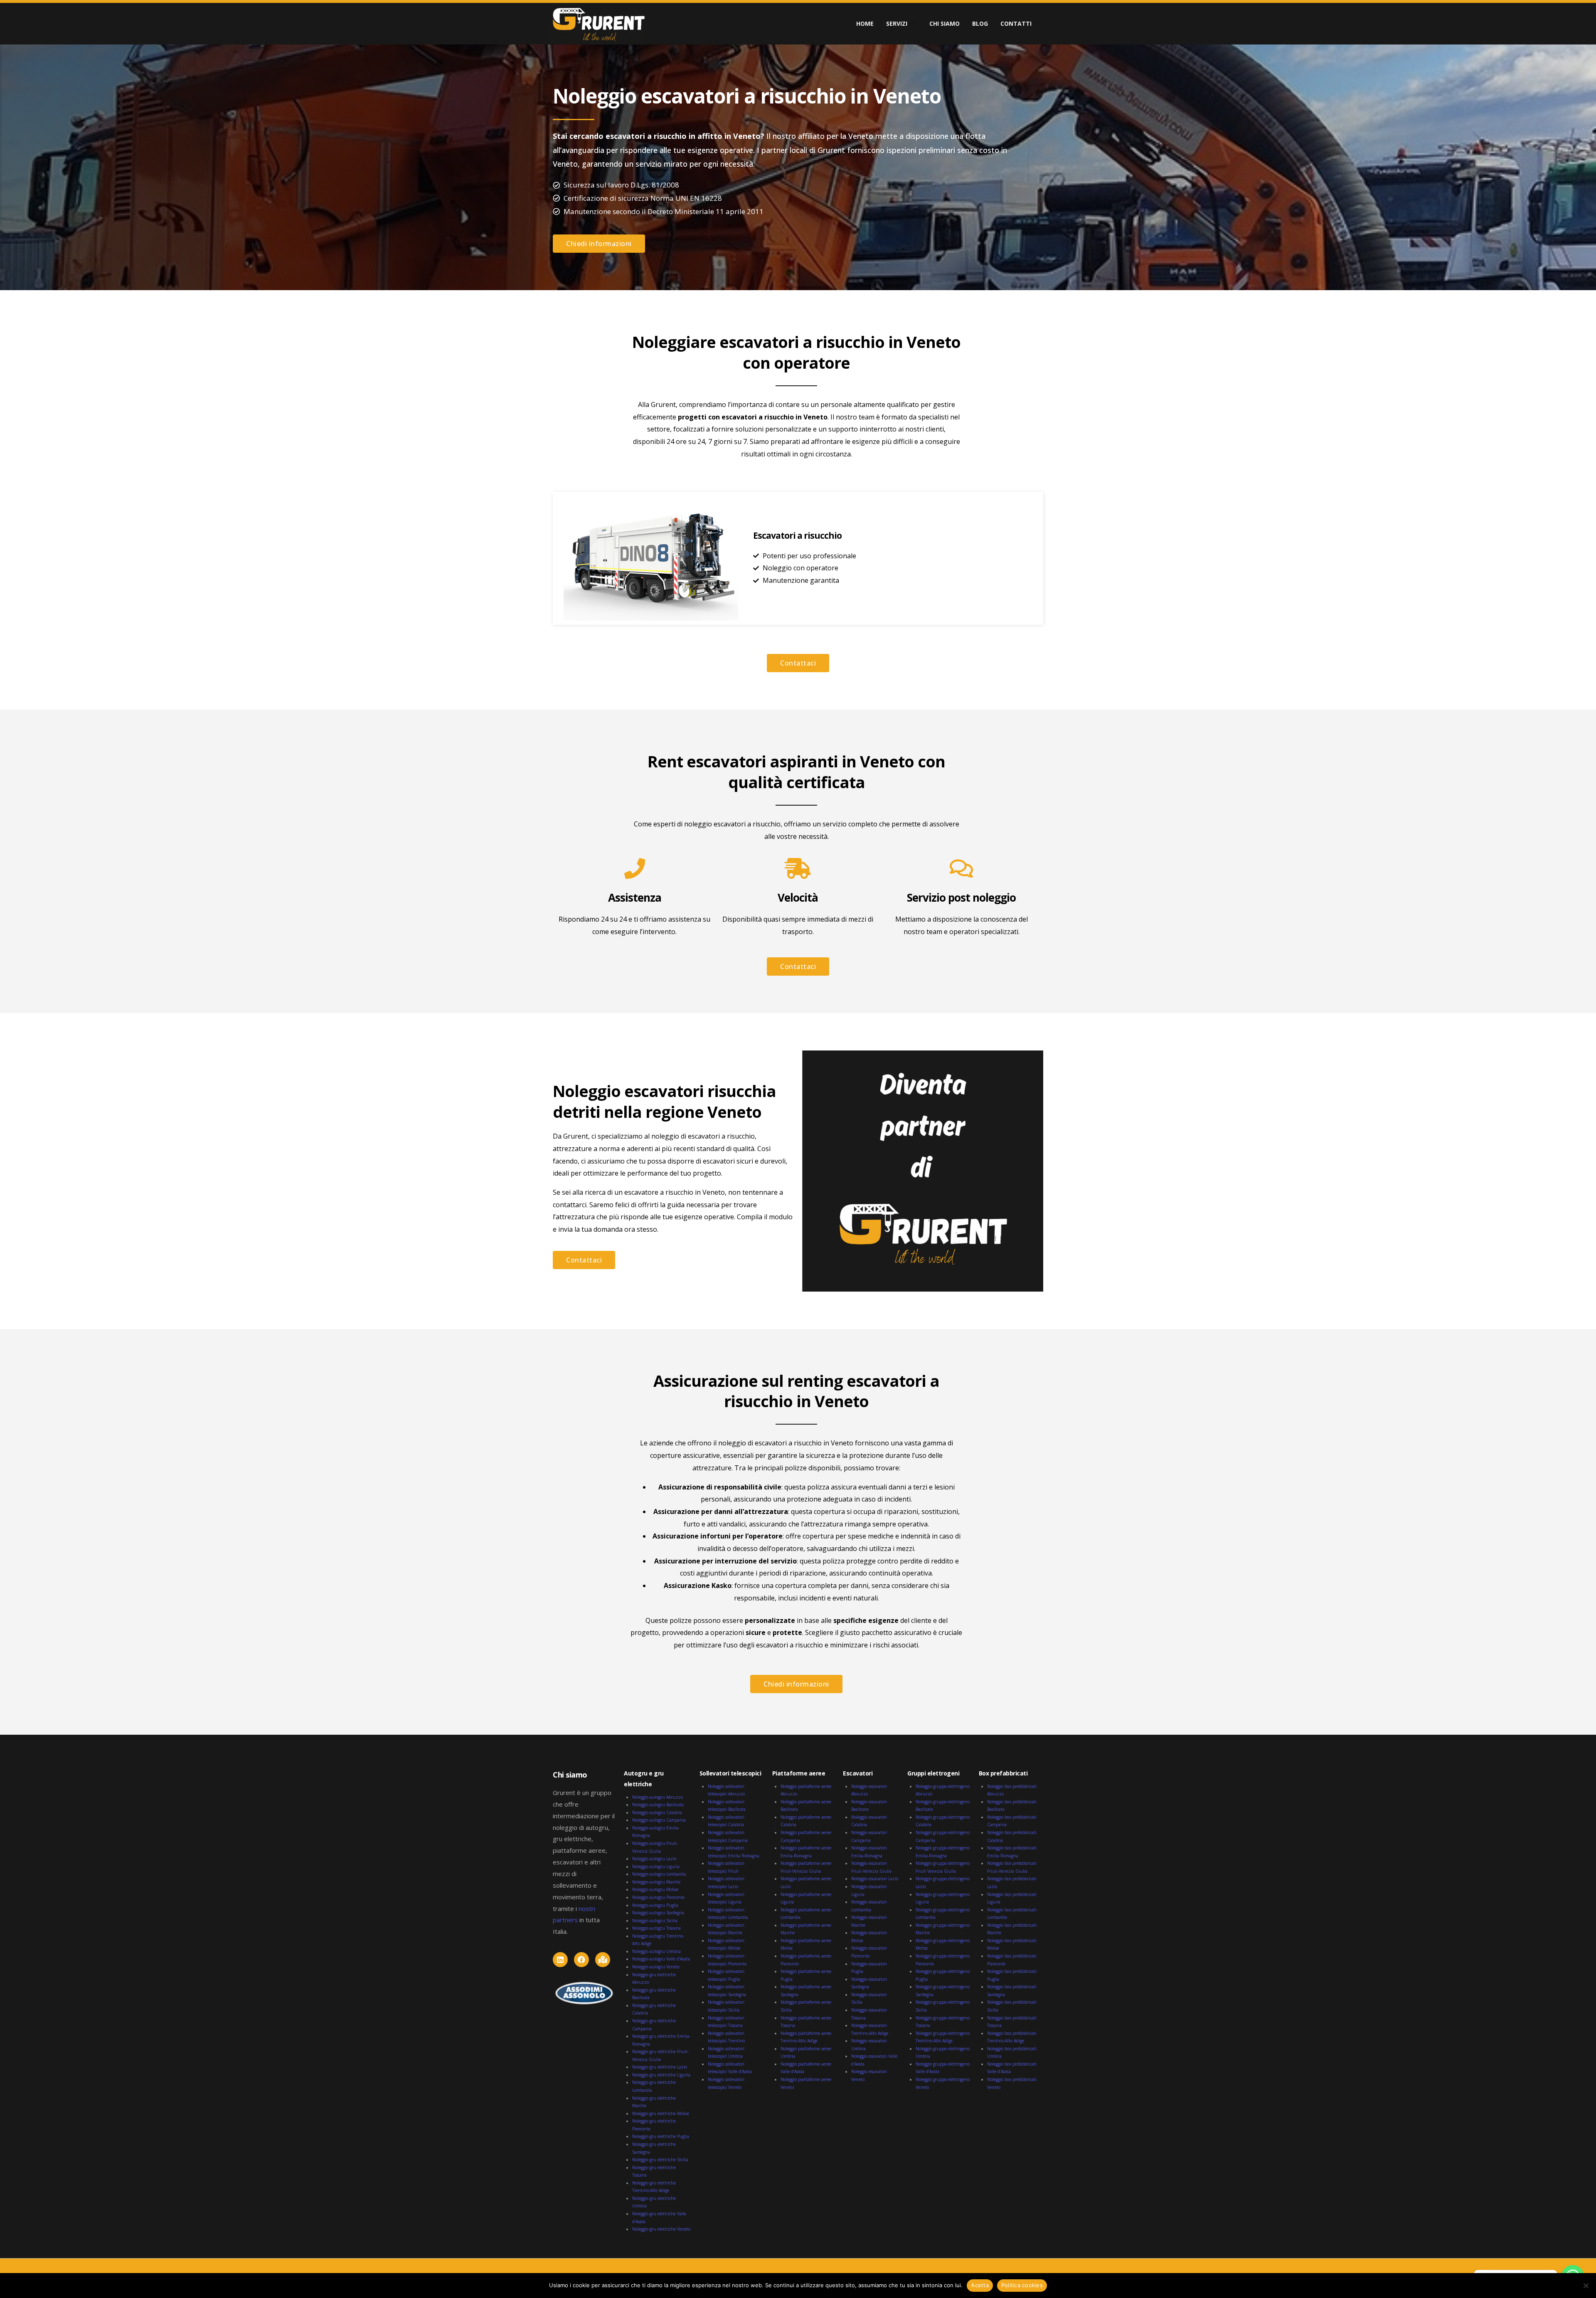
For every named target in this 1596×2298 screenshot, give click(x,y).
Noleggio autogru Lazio (654, 1859)
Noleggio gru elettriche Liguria (661, 2075)
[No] (1586, 2286)
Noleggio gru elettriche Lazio (660, 2067)
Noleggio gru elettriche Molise (661, 2113)
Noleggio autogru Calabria (657, 1812)
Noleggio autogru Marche (656, 1882)
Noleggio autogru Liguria (656, 1867)
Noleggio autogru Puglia (655, 1905)
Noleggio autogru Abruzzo (658, 1797)
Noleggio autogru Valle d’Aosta (661, 1959)
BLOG (980, 23)
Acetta (980, 2285)
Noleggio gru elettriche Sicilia (660, 2160)
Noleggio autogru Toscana (656, 1928)
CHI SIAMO (945, 23)
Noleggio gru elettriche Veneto (661, 2229)
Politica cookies (1022, 2285)
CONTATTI (1016, 23)
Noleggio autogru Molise (655, 1889)
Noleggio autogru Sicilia (655, 1921)
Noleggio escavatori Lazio (875, 1879)
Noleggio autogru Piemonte (658, 1897)
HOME (865, 23)
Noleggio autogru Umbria (656, 1951)
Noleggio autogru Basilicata (658, 1805)
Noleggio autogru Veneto (656, 1967)
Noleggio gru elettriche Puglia (661, 2136)
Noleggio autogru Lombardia (659, 1874)
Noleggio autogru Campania (659, 1820)
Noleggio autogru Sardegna (658, 1913)
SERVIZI (897, 23)
